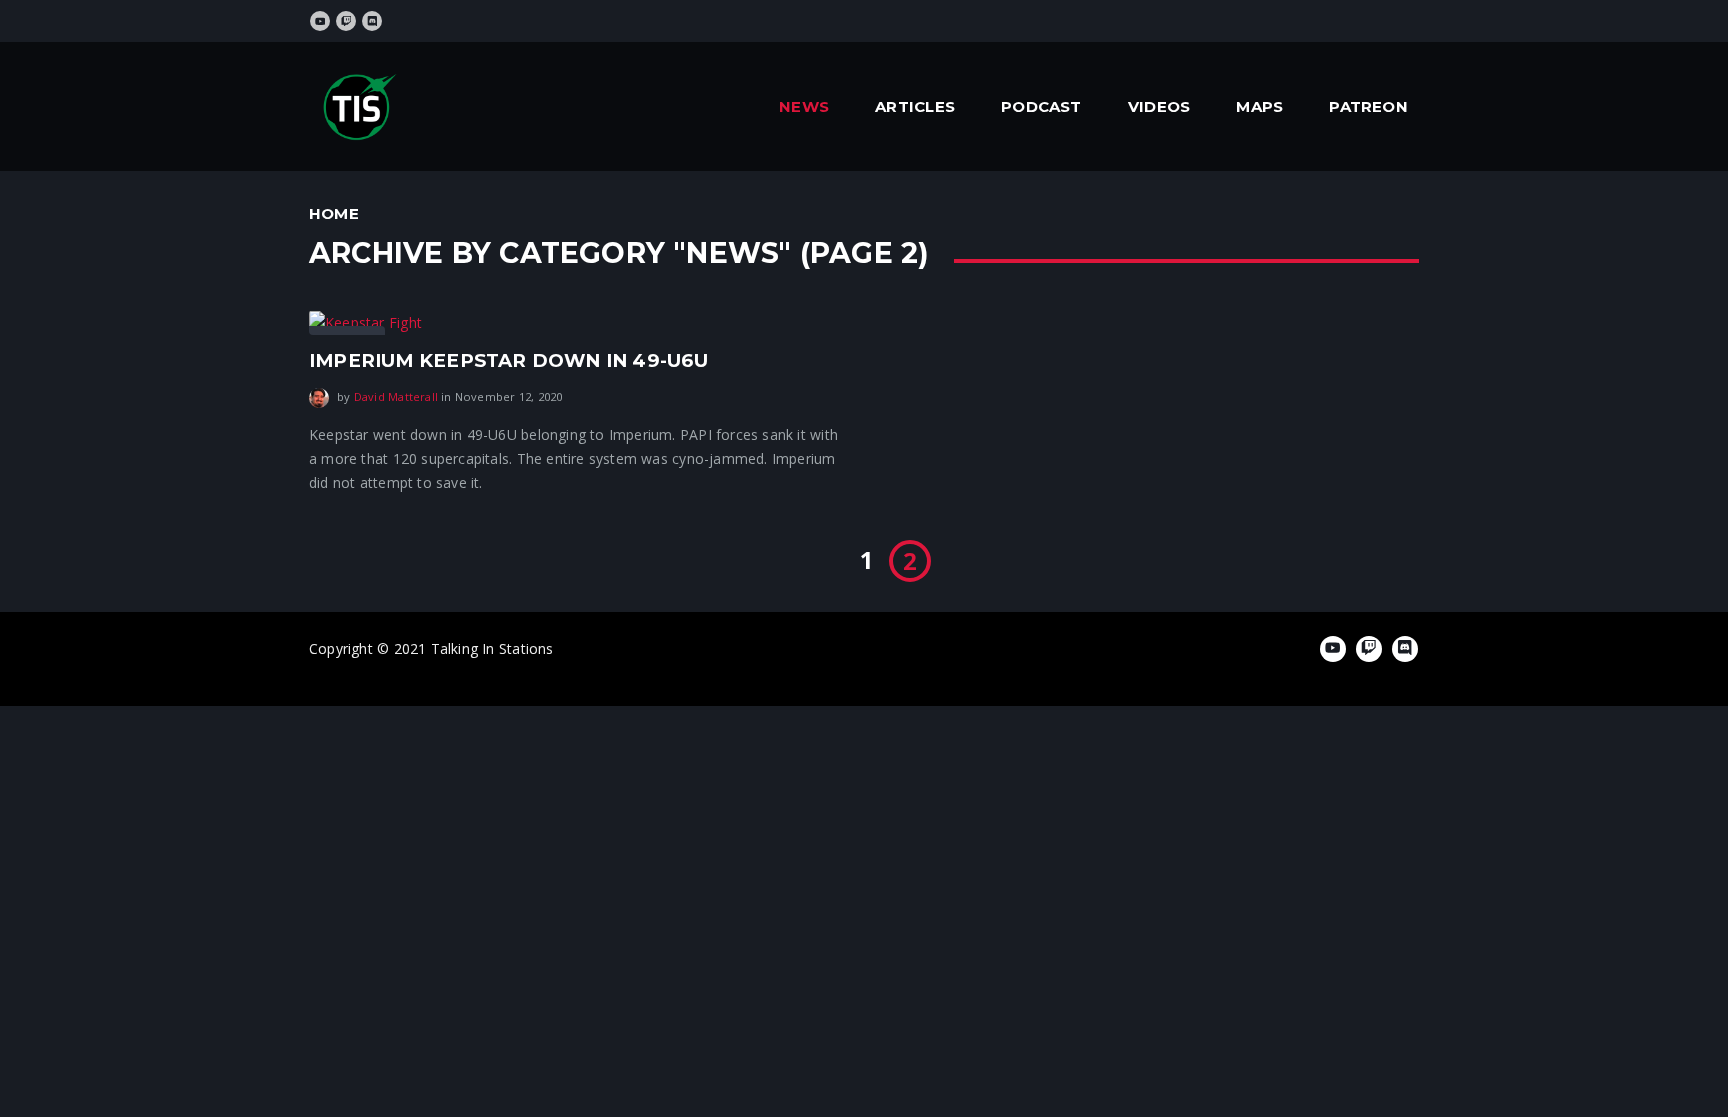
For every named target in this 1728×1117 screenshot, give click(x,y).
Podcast (1041, 106)
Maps (1259, 106)
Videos (1159, 106)
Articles (915, 106)
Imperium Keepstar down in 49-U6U (508, 360)
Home (334, 213)
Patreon (1368, 106)
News (804, 106)
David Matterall (396, 396)
